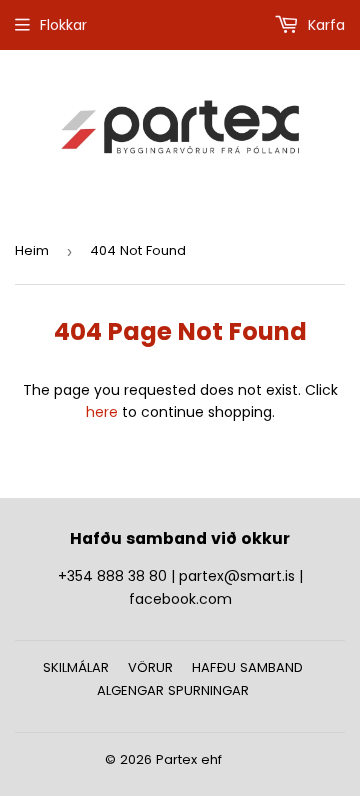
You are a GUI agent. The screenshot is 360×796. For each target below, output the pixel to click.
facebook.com (180, 599)
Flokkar (63, 25)
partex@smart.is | (241, 576)
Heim (32, 250)
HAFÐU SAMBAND (247, 667)
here (102, 412)
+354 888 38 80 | (118, 576)
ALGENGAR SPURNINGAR (173, 690)
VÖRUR (150, 667)
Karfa (324, 25)
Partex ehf (189, 759)
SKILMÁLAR (76, 667)
